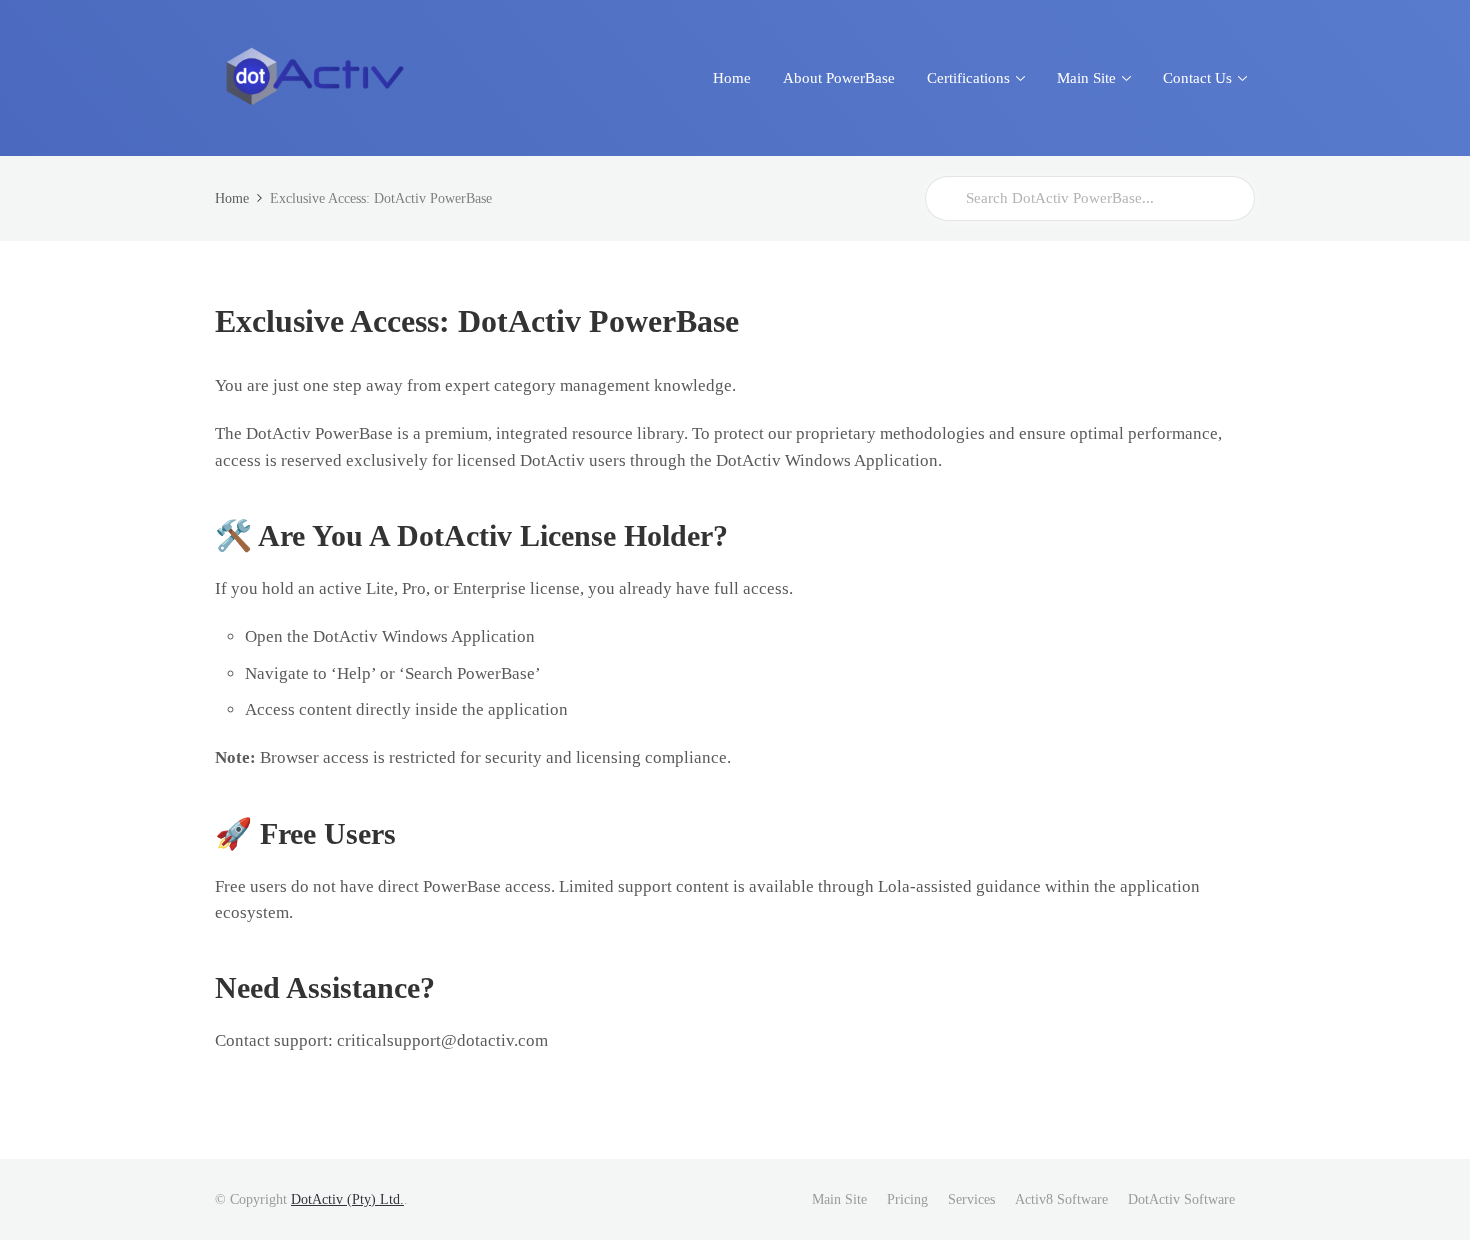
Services (971, 1199)
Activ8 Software (1061, 1199)
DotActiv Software (1181, 1199)
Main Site (839, 1199)
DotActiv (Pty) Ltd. (347, 1199)
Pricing (907, 1199)
